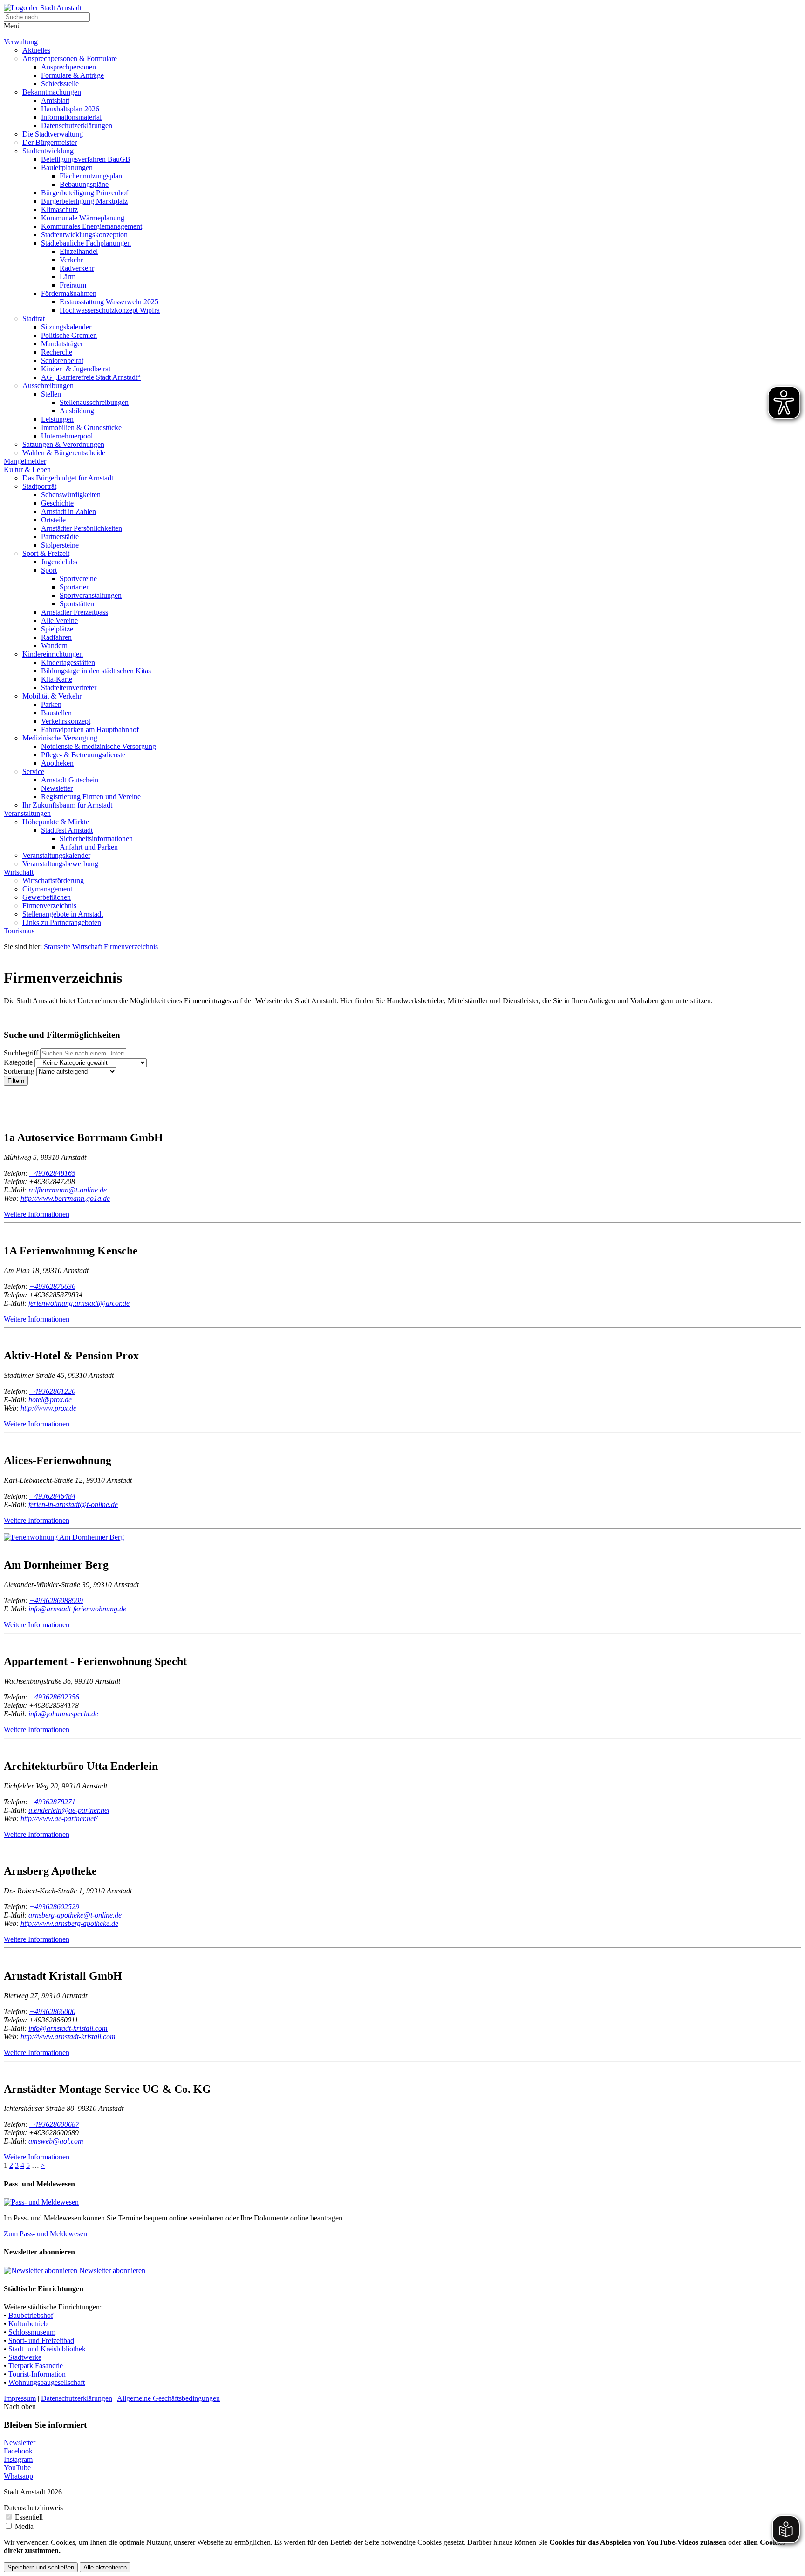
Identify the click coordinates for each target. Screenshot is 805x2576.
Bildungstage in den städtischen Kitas (96, 671)
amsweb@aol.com (56, 2141)
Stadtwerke (25, 2357)
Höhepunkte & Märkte (56, 822)
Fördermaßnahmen (69, 293)
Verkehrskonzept (66, 721)
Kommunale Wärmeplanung (83, 218)
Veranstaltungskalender (56, 855)
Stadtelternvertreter (69, 688)
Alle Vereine (59, 620)
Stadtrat (34, 319)
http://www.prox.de (48, 1408)
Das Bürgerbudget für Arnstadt (68, 478)
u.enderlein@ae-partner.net (69, 1810)
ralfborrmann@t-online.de (68, 1190)
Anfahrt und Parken (89, 847)
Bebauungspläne (84, 184)
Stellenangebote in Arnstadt (63, 914)
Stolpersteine (60, 545)
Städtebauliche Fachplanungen (86, 243)
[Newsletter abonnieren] (41, 2271)
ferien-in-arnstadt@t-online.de (73, 1504)
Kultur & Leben (27, 469)
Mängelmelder (25, 461)
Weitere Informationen (37, 1214)
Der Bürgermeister (50, 142)
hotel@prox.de (50, 1400)
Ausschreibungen (48, 386)
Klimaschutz (59, 209)
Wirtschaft (19, 872)
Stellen (51, 394)
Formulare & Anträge (72, 75)
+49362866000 (52, 2011)
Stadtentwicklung (48, 151)
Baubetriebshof (31, 2315)
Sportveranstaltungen (91, 595)
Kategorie (18, 1062)
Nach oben (20, 2407)
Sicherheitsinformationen (96, 839)
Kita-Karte (57, 679)
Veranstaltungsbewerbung (60, 864)
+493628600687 (54, 2124)
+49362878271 (52, 1802)
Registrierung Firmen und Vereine (91, 797)
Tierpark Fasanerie (36, 2366)
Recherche (57, 352)
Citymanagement (47, 889)
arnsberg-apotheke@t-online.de (75, 1915)
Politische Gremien (69, 335)
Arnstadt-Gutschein (70, 780)
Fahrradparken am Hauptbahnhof (90, 730)
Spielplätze (57, 629)
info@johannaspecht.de (63, 1714)
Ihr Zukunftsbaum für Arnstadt (67, 805)
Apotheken (57, 763)
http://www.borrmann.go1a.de (65, 1198)
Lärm (68, 277)
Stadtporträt (39, 486)
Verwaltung (21, 42)
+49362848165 (52, 1173)
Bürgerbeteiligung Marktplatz (84, 201)
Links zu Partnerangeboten (62, 922)
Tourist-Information (37, 2374)
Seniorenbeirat (62, 360)
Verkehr (71, 260)
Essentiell (29, 2517)
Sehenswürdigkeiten (71, 495)
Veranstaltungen (27, 813)
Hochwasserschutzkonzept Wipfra (110, 310)
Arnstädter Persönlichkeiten (82, 528)
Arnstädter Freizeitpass (75, 612)
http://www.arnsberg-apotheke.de (69, 1923)
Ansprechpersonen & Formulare (70, 58)
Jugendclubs (59, 562)
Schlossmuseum (32, 2332)
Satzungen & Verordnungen (63, 444)
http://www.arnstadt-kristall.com (68, 2037)
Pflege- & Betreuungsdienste (83, 755)
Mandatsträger (62, 344)
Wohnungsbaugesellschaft (47, 2382)
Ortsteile (53, 520)
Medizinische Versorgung (60, 738)
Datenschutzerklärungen (77, 126)
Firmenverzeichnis (49, 906)
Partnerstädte (60, 537)
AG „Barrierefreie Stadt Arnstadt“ (91, 377)
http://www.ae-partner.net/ (59, 1819)
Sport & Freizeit (46, 553)
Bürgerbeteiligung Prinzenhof (85, 193)
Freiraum (73, 285)
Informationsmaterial (71, 117)
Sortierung (19, 1071)
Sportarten (75, 587)
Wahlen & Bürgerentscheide (64, 453)
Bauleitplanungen (67, 168)
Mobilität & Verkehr (52, 696)
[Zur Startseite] (43, 8)
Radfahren (56, 637)
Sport (49, 570)
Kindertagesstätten (68, 662)
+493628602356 (54, 1697)
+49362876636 (52, 1286)
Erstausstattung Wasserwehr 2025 (109, 302)
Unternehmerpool (67, 436)
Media (24, 2526)
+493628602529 (54, 1907)
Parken (51, 704)
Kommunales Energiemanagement (92, 226)
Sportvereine (78, 579)
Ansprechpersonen (68, 67)
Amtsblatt (55, 100)
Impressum (20, 2398)
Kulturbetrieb (28, 2324)
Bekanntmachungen (52, 92)
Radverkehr (77, 268)
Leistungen (57, 419)
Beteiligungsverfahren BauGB (86, 159)
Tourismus (19, 931)
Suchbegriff (21, 1053)
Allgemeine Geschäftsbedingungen (168, 2398)
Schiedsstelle (60, 84)
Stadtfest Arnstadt (67, 830)
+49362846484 (52, 1496)
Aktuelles (36, 50)
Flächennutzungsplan (91, 176)
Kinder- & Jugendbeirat (76, 369)
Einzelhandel (79, 251)
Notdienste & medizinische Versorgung (99, 746)
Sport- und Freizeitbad (41, 2340)
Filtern (16, 1081)
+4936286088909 (56, 1600)
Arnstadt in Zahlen (68, 511)
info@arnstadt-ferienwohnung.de (77, 1609)
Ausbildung (77, 411)
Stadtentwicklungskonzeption (84, 235)
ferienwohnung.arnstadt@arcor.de (79, 1303)
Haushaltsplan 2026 (70, 109)
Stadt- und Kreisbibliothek (47, 2349)
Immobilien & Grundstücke (81, 428)
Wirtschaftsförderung (53, 880)
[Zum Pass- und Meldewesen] (41, 2202)
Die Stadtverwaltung (53, 134)
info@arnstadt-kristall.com (68, 2028)
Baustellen (56, 713)
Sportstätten (77, 604)
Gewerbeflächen (47, 897)
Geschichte (57, 503)
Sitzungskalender (66, 327)
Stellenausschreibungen (94, 402)
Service (33, 771)
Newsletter (57, 788)
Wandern (54, 646)
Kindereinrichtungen (53, 654)
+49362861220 (52, 1391)
